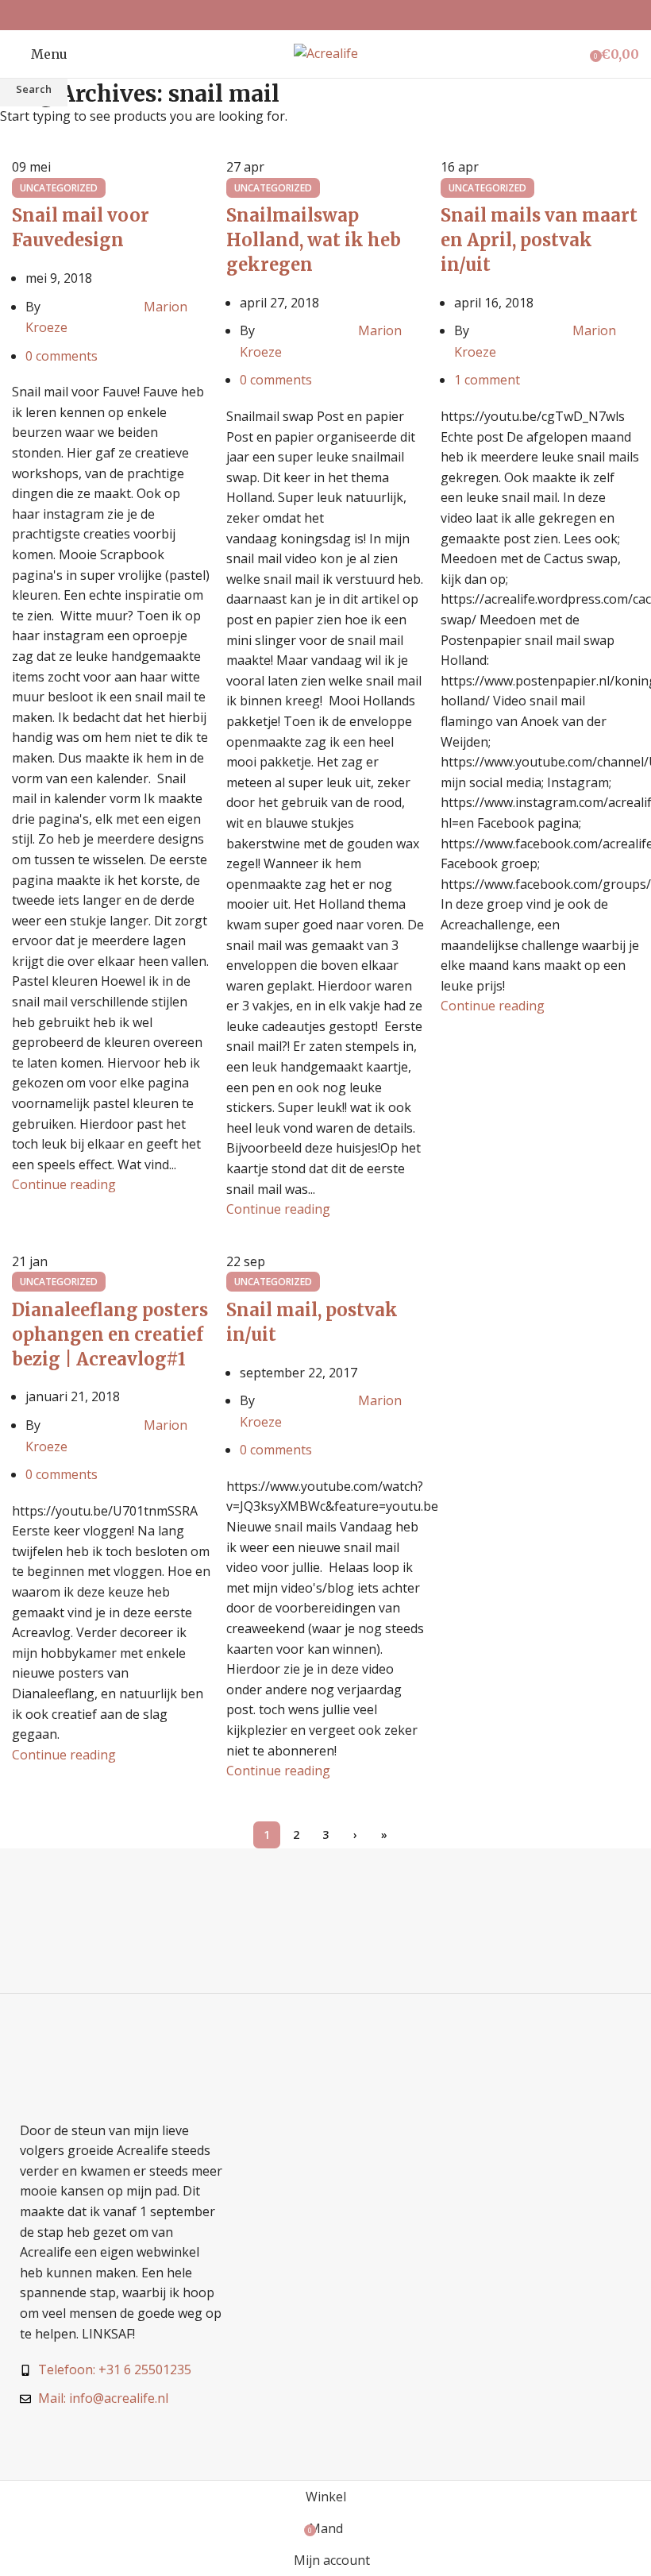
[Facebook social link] (305, 15)
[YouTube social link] (346, 15)
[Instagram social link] (325, 15)
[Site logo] (326, 52)
